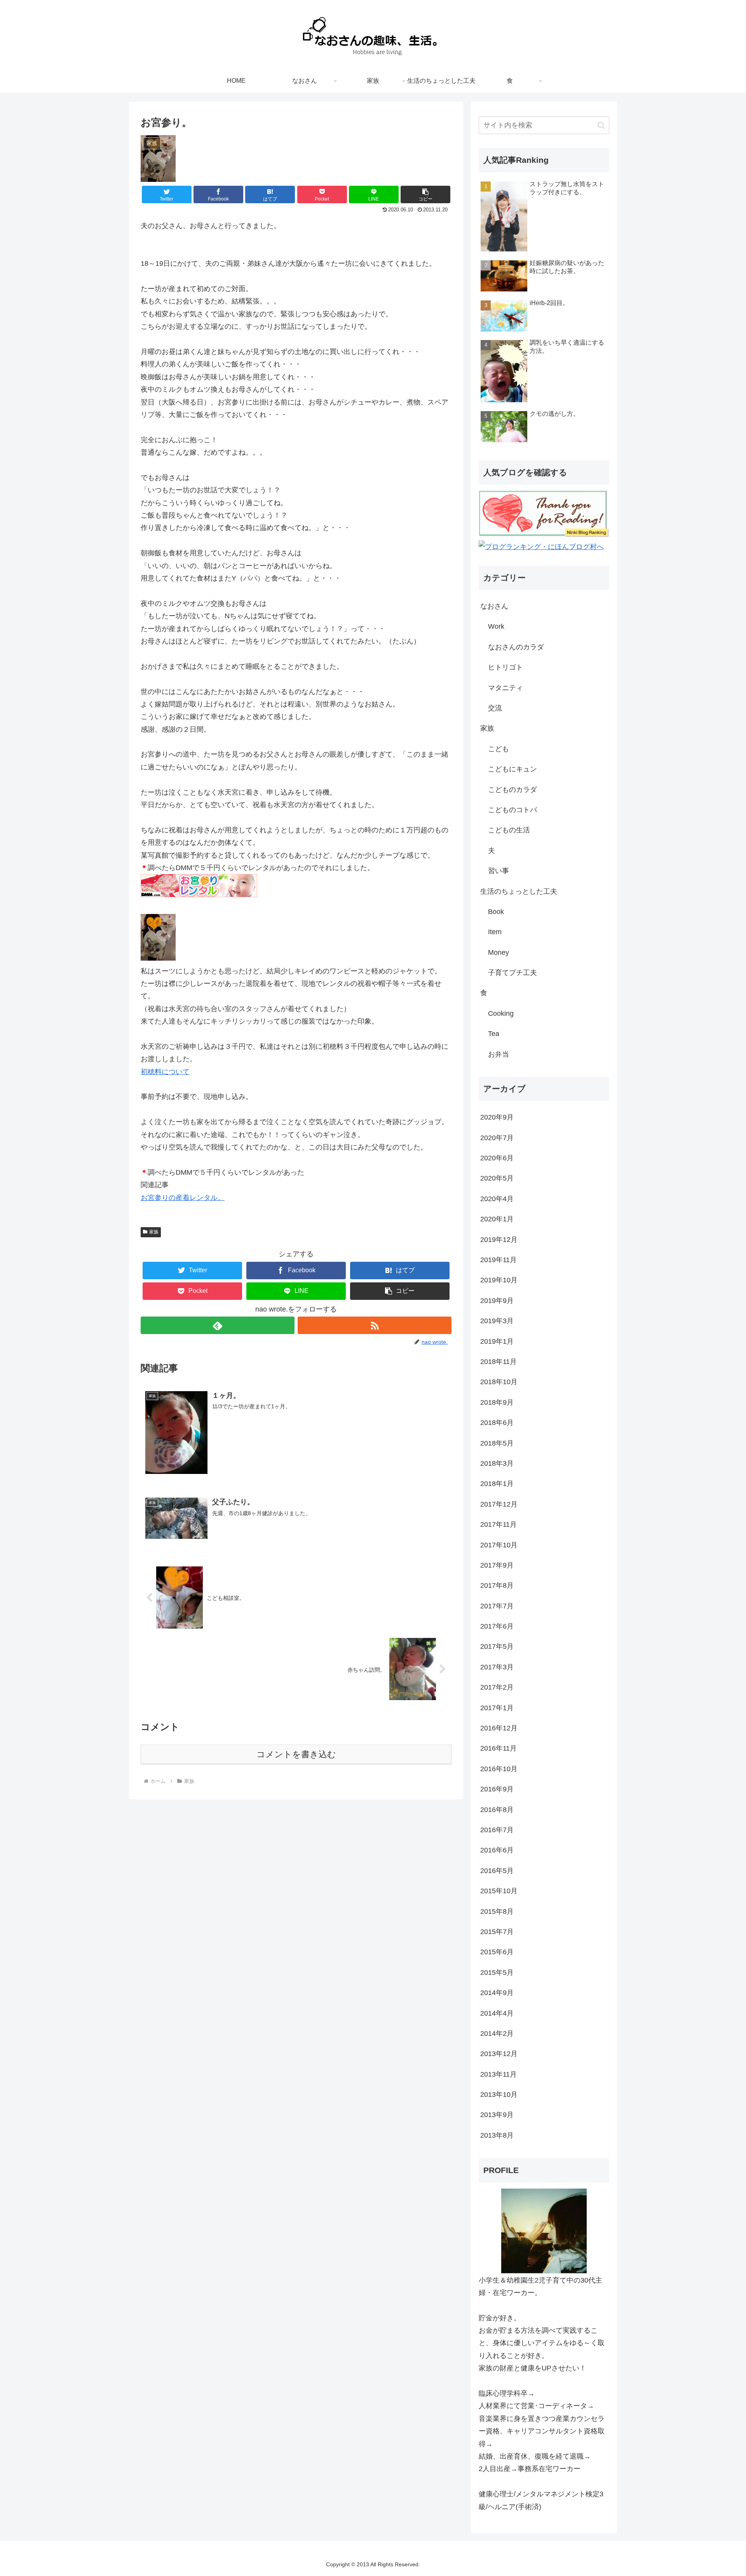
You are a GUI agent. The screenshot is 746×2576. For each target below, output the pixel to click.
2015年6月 (497, 1952)
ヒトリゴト (505, 667)
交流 (495, 708)
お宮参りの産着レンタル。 (183, 1198)
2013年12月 (499, 2054)
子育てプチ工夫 (512, 973)
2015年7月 (497, 1932)
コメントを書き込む (296, 1754)
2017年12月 (499, 1504)
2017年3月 (497, 1667)
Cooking (501, 1013)
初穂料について (165, 1072)
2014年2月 (497, 2034)
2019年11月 (498, 1260)
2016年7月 (497, 1830)
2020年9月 (497, 1117)
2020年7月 (497, 1138)
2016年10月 (499, 1769)
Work (496, 626)
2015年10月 (499, 1891)
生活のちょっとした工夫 (519, 891)
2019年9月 (497, 1301)
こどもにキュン (512, 769)
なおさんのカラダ (516, 647)
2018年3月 (497, 1463)
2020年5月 (497, 1178)
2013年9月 (497, 2115)
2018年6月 (497, 1423)
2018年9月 (497, 1402)
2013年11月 (498, 2074)
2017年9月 (497, 1565)
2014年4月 (497, 2013)
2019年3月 (497, 1321)
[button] (425, 194)
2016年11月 (498, 1748)
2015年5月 (497, 1973)
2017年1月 (497, 1708)
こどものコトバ (512, 810)
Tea (494, 1034)
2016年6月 (497, 1850)
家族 (154, 1232)
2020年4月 (497, 1199)
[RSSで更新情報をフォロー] (375, 1325)
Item (495, 932)
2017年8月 (497, 1585)
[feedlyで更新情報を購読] (218, 1325)
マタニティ (505, 688)
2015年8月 (497, 1912)
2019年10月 (499, 1280)
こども (498, 749)
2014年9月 (497, 1993)
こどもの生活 (509, 830)
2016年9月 (497, 1789)
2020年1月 (497, 1219)
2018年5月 (497, 1443)
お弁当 (498, 1054)
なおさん (494, 606)
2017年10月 (499, 1545)
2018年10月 (499, 1382)
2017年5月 (497, 1646)
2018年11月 (498, 1362)
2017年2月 (497, 1687)
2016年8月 (497, 1810)
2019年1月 (497, 1341)
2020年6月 (497, 1158)
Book (496, 912)
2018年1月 (497, 1484)
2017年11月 (498, 1524)
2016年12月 (499, 1728)
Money (498, 952)
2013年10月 (499, 2095)
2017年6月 (497, 1626)
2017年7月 (497, 1606)
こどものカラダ (512, 790)
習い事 (498, 871)
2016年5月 (497, 1871)
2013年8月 (497, 2135)
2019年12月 (499, 1240)
